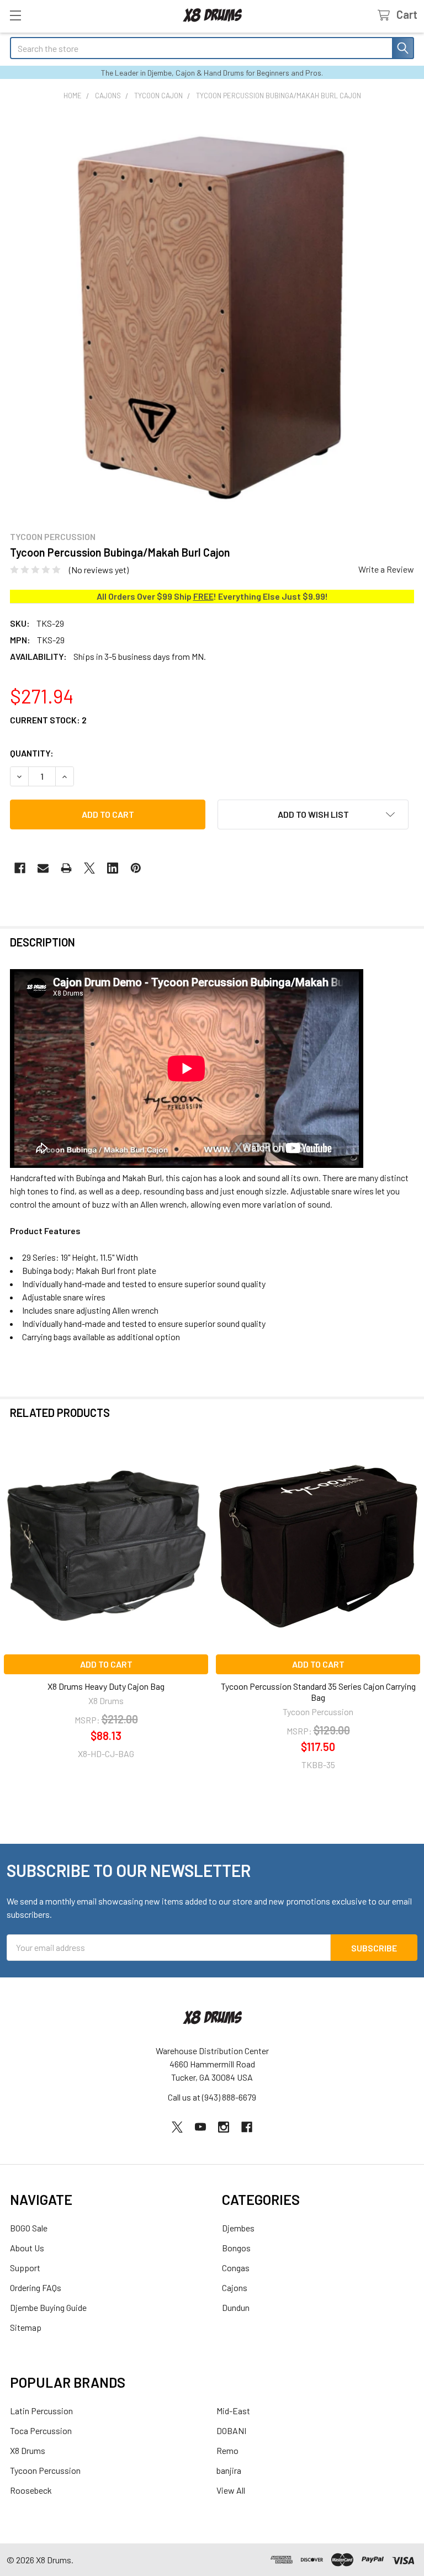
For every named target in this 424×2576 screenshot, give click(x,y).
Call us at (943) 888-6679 (212, 2097)
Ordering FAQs (36, 2287)
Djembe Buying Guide (48, 2307)
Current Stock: (48, 720)
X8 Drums (28, 2450)
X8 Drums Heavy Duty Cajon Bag (106, 1686)
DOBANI (231, 2430)
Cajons (235, 2287)
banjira (229, 2470)
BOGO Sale (29, 2228)
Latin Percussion (41, 2411)
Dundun (236, 2307)
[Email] (43, 868)
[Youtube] (200, 2127)
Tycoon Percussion (45, 2470)
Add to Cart (106, 1664)
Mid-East (233, 2411)
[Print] (66, 868)
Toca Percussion (41, 2430)
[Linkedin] (113, 868)
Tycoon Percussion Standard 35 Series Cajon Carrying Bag (318, 1692)
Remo (227, 2450)
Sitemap (26, 2327)
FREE (203, 596)
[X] (89, 868)
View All (231, 2490)
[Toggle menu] (15, 15)
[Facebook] (20, 868)
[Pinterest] (136, 868)
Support (25, 2268)
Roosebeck (31, 2490)
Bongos (236, 2248)
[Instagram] (224, 2127)
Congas (236, 2268)
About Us (27, 2248)
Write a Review (386, 569)
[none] (212, 316)
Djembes (238, 2228)
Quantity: (32, 753)
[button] (313, 814)
